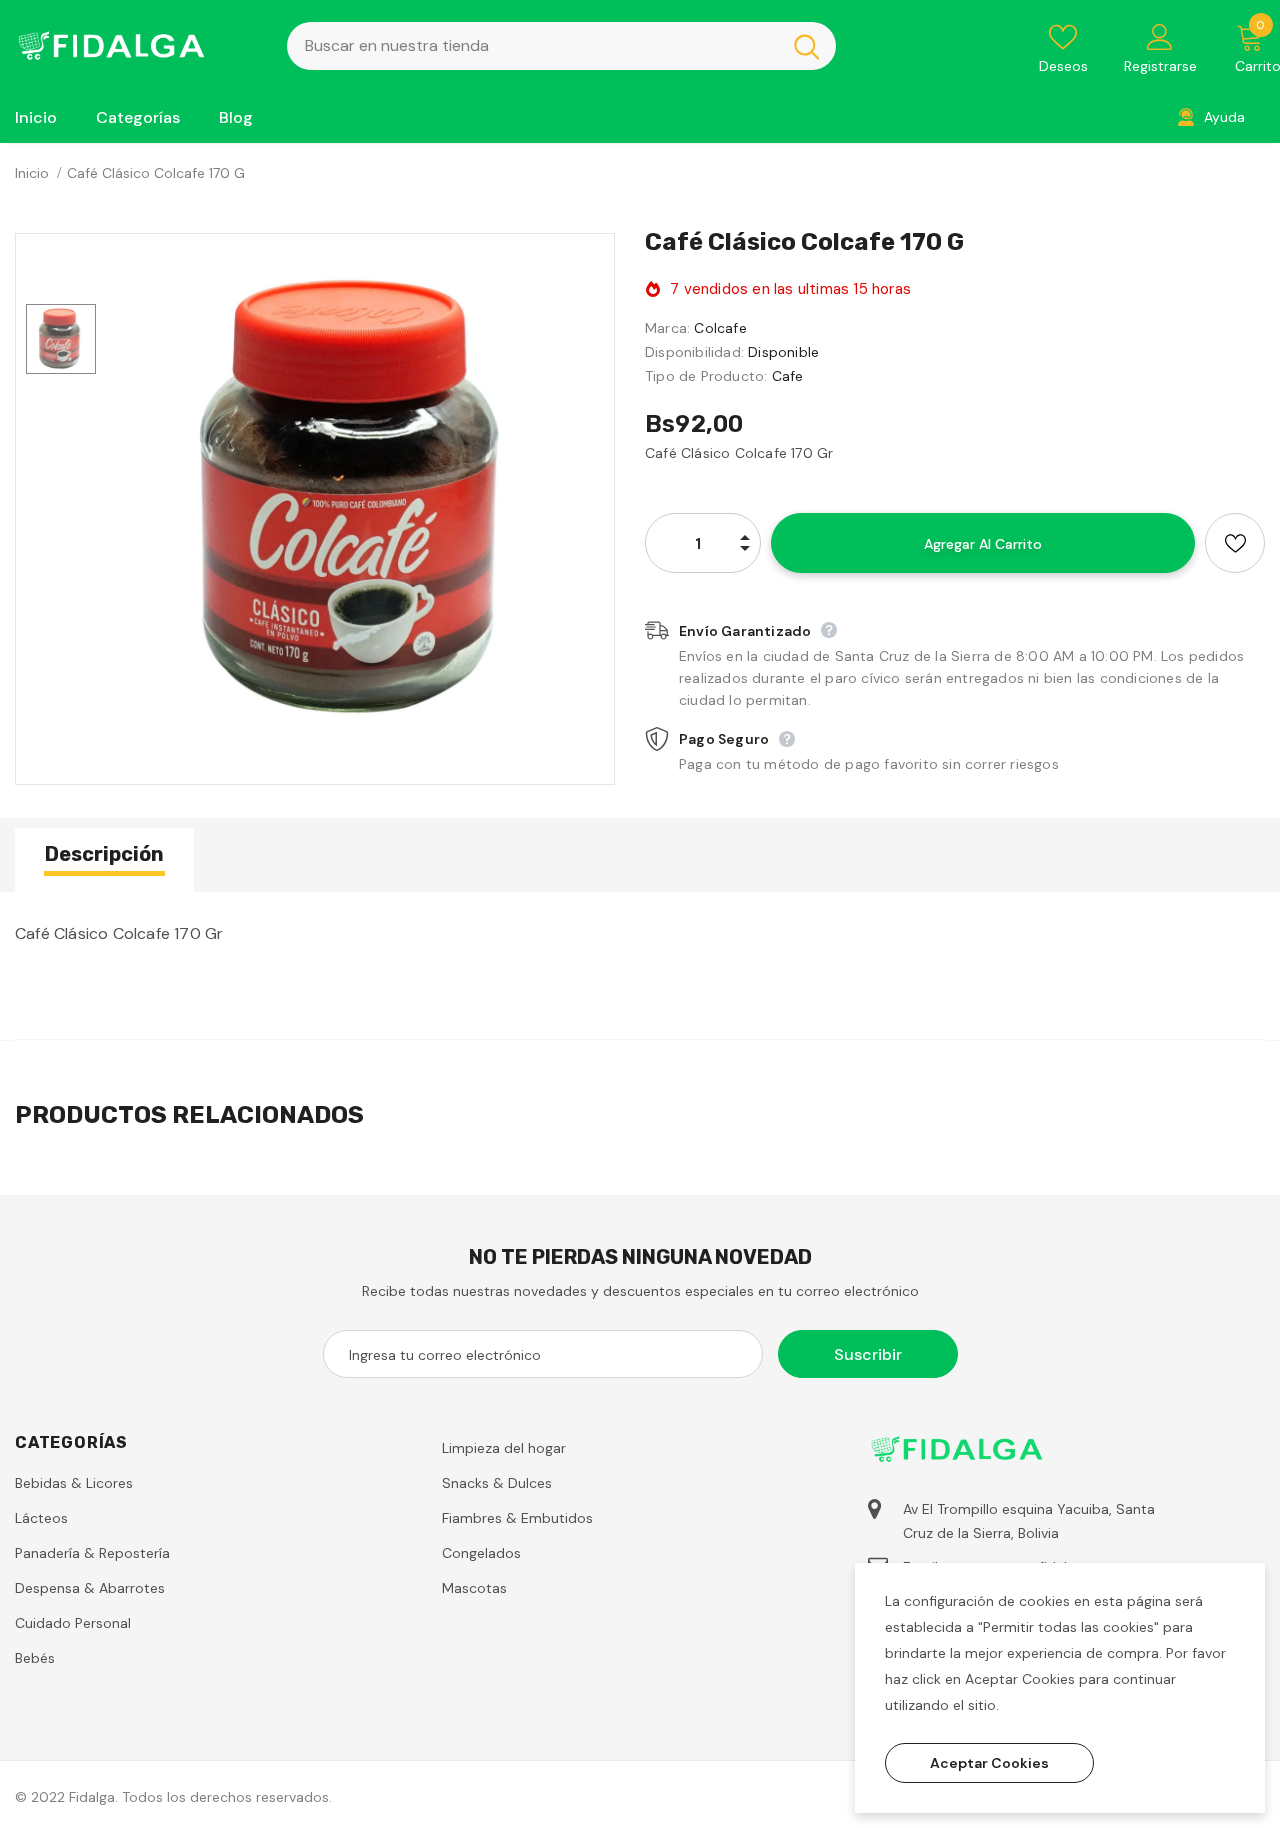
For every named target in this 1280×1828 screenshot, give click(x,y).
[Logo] (136, 45)
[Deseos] (1235, 543)
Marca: (667, 328)
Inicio (32, 173)
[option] (360, 499)
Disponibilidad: (694, 352)
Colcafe (720, 328)
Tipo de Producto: (706, 376)
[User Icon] (1160, 36)
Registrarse (1160, 66)
